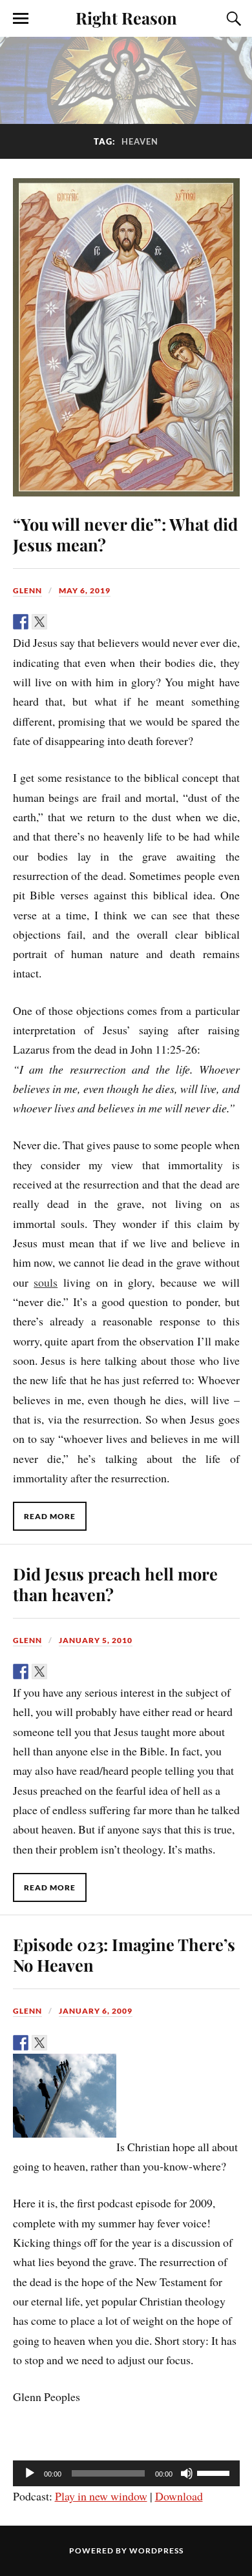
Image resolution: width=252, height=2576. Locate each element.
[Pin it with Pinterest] (77, 622)
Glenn (27, 590)
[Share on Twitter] (39, 622)
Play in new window (101, 2496)
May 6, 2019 (85, 590)
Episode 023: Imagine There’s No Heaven (124, 1954)
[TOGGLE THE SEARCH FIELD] (232, 19)
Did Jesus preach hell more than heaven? (115, 1584)
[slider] (215, 2472)
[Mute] (187, 2473)
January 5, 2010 (96, 1640)
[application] (126, 2473)
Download (179, 2496)
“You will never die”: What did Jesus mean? (125, 534)
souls (46, 1282)
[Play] (30, 2473)
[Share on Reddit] (58, 622)
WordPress (156, 2550)
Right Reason (126, 17)
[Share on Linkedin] (96, 622)
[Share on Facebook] (21, 622)
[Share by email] (114, 622)
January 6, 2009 (96, 2011)
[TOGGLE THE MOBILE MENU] (21, 19)
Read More (50, 1516)
